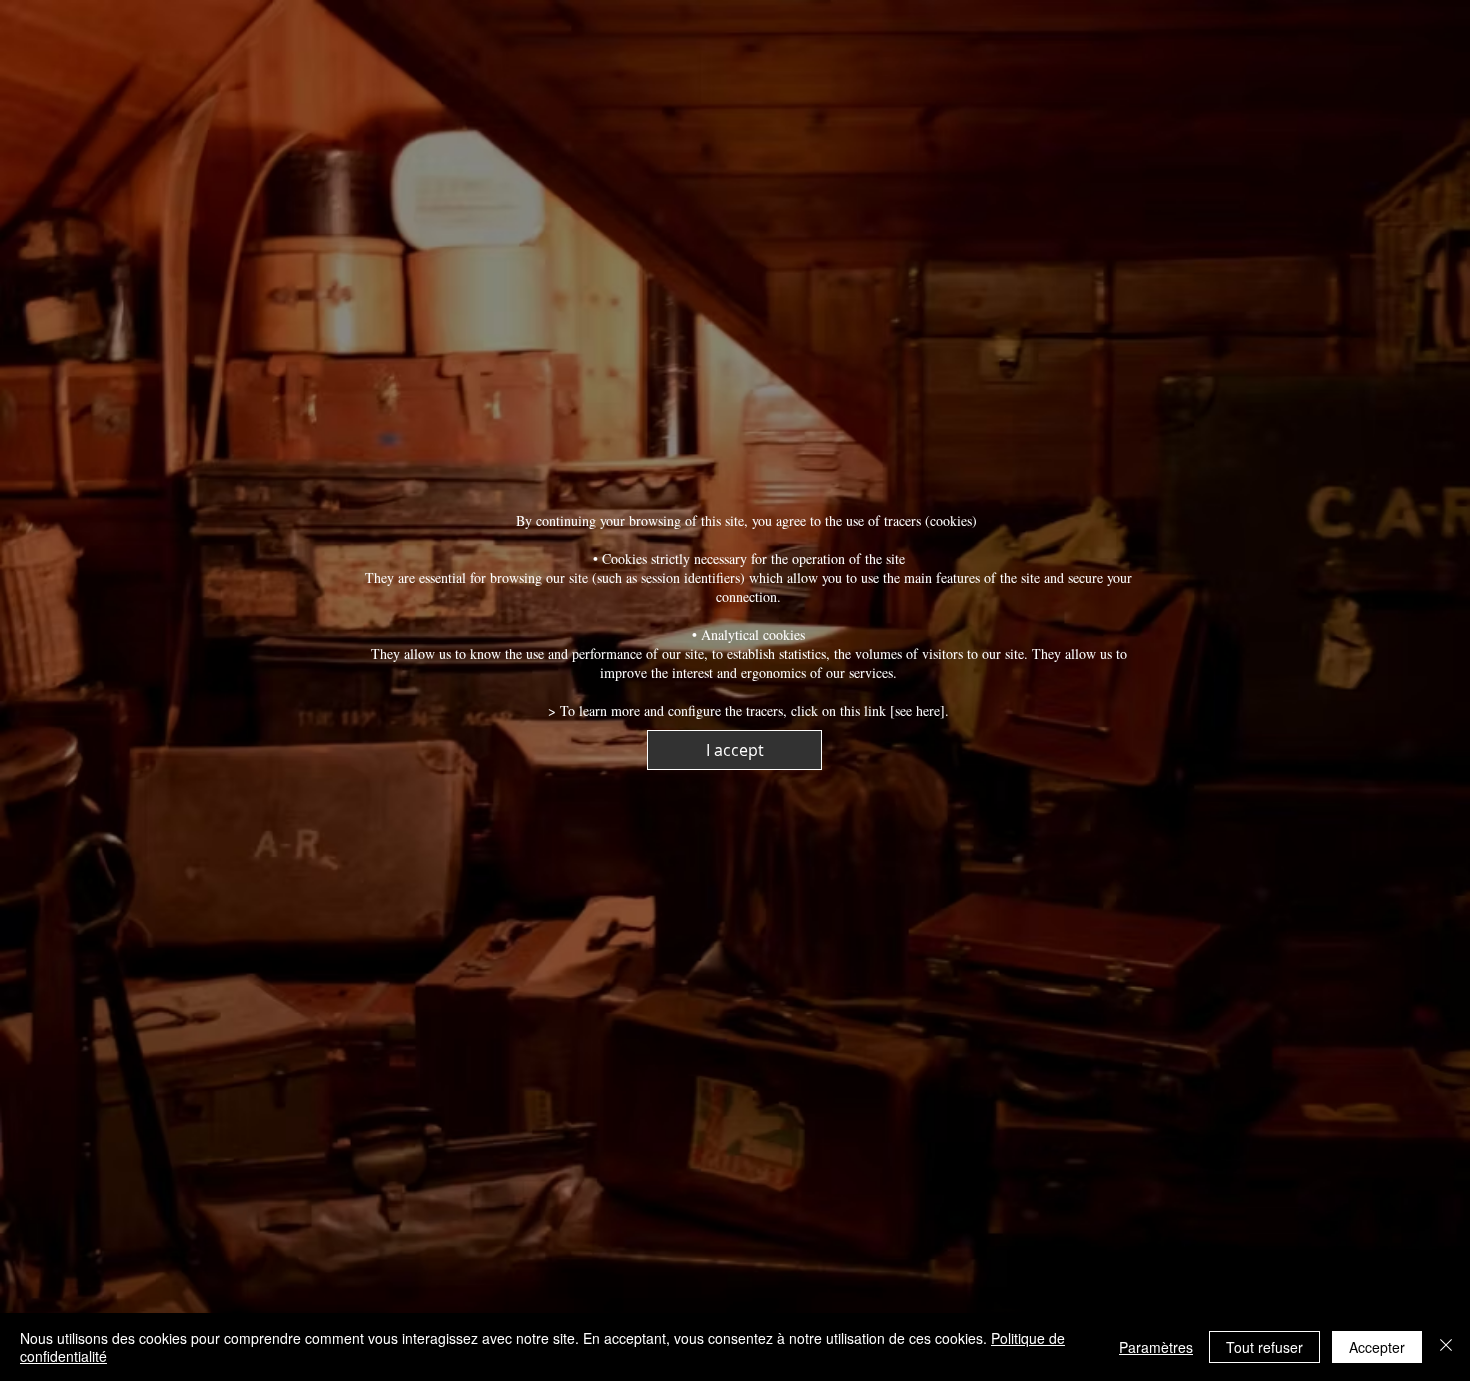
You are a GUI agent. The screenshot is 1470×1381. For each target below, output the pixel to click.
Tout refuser (1264, 1347)
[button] (734, 750)
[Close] (1446, 1347)
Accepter (1377, 1347)
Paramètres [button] (1156, 1347)
